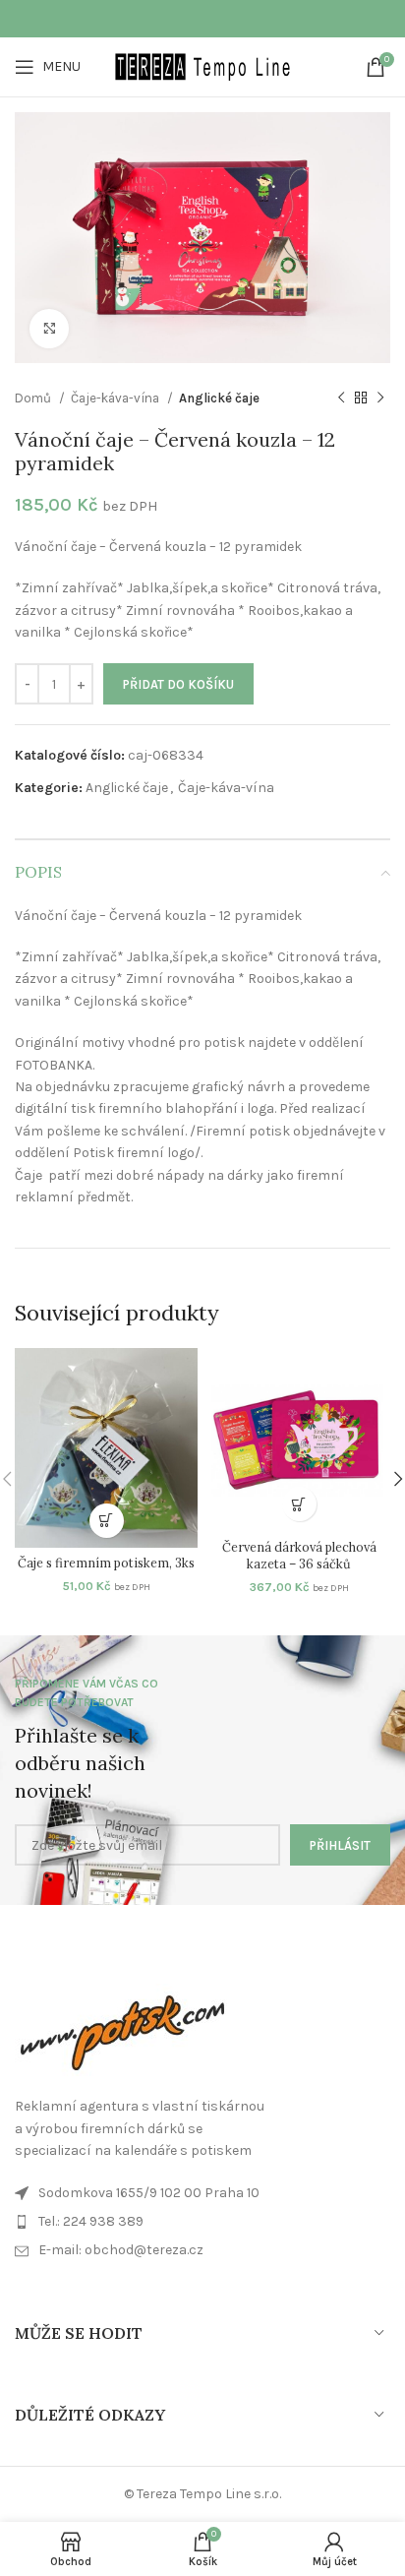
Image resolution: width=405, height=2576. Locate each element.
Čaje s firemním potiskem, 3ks (106, 1563)
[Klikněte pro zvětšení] (49, 329)
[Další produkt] (380, 398)
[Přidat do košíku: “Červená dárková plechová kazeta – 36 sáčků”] (299, 1504)
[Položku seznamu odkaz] (202, 2250)
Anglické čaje (219, 398)
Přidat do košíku (178, 684)
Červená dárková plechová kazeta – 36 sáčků (299, 1556)
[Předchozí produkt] (341, 398)
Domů (34, 398)
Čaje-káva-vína (116, 398)
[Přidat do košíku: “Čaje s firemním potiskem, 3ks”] (107, 1521)
